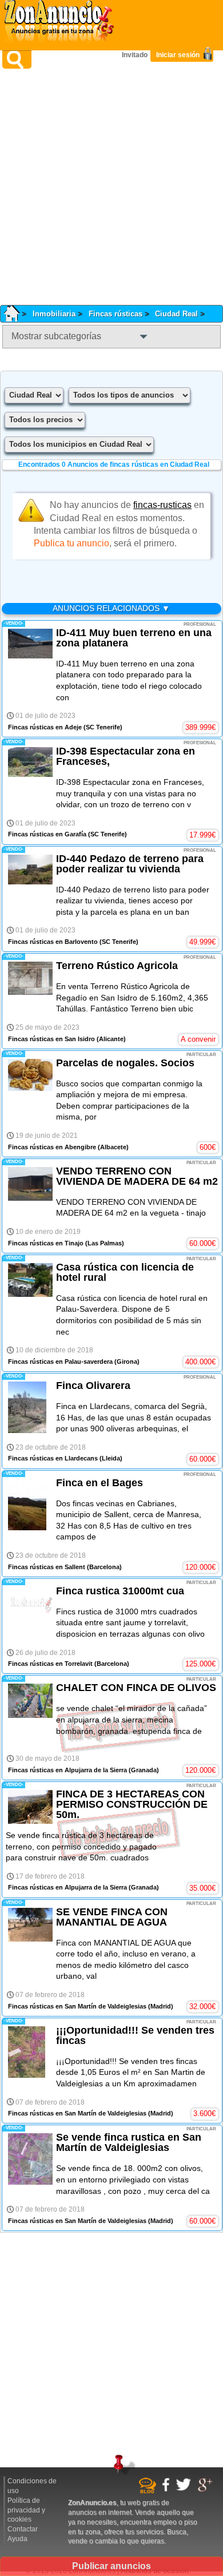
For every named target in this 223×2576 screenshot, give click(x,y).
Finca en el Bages (99, 1483)
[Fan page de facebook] (167, 2490)
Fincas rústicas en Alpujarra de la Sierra (67, 1770)
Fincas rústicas (116, 314)
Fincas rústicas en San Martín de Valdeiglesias (77, 2006)
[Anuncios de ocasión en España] (62, 23)
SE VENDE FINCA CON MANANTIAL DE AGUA (112, 1917)
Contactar (23, 2529)
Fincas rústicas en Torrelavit (50, 1664)
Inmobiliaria (54, 314)
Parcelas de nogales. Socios (125, 1063)
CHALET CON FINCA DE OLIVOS (136, 1688)
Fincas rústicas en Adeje (45, 727)
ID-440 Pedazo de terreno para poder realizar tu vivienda (130, 864)
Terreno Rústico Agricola (117, 966)
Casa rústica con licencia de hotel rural (125, 1272)
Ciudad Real (176, 314)
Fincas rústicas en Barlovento (53, 942)
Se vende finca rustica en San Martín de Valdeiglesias (129, 2142)
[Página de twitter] (185, 2489)
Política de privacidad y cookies (26, 2510)
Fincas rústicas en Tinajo (46, 1243)
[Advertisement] (111, 187)
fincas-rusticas (162, 505)
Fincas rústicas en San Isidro (51, 1039)
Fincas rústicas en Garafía (47, 834)
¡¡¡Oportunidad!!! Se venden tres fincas (135, 2035)
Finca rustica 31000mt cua (120, 1591)
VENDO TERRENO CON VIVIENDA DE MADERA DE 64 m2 (137, 1176)
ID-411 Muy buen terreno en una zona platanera (134, 638)
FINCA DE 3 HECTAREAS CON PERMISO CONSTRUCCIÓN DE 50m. (132, 1804)
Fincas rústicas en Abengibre (52, 1147)
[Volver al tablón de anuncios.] (16, 314)
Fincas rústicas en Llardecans (53, 1458)
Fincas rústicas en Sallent (47, 1567)
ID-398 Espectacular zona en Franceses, (126, 756)
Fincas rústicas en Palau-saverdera (60, 1362)
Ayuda (17, 2539)
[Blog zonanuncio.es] (149, 2491)
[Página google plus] (207, 2490)
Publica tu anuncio (71, 543)
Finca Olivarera (93, 1386)
